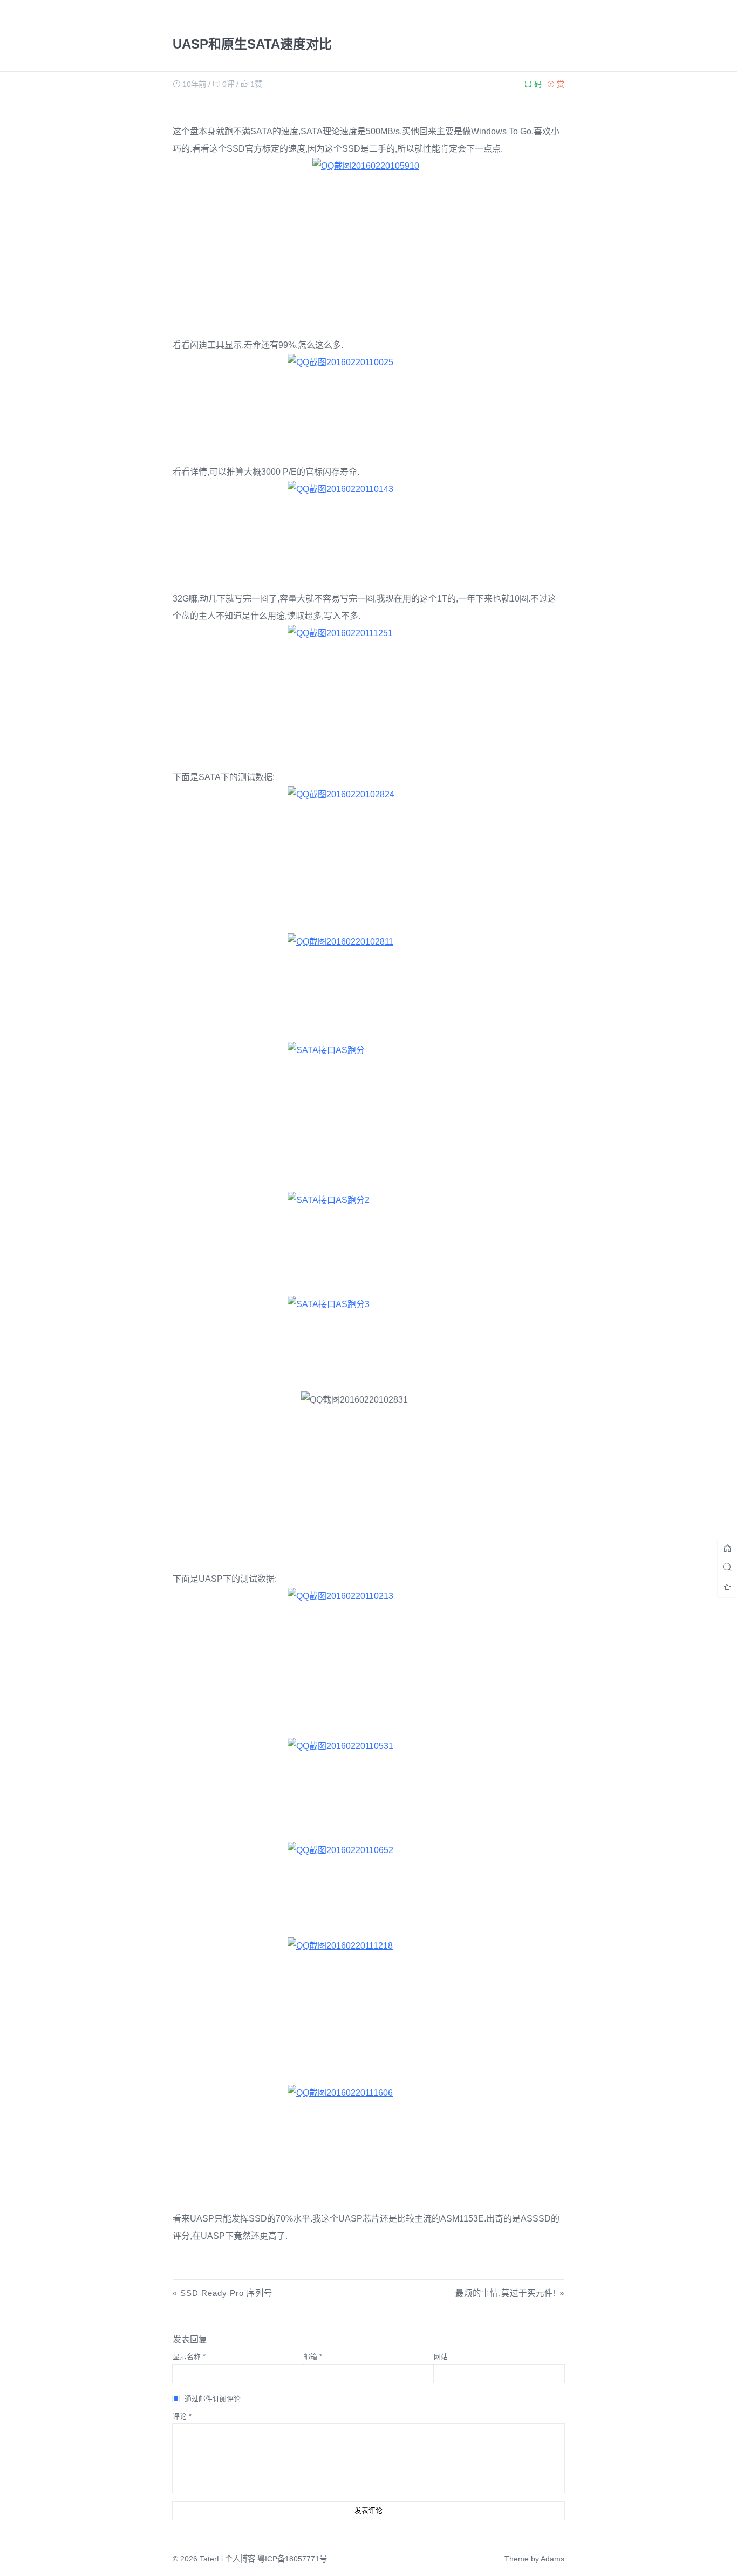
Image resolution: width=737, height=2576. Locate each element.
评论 (182, 2416)
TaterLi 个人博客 (227, 2559)
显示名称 (189, 2357)
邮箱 (313, 2357)
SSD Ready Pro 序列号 (226, 2293)
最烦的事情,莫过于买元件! (505, 2293)
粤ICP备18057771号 (292, 2559)
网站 (441, 2357)
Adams (552, 2559)
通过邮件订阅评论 (213, 2399)
